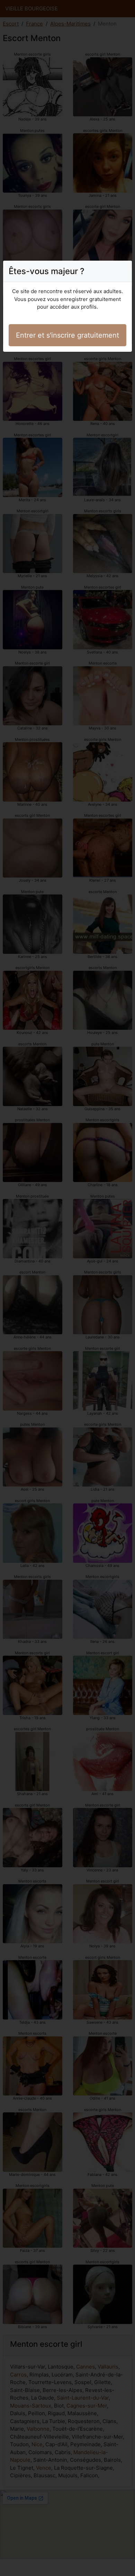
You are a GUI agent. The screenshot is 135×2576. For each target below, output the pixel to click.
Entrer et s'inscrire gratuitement (67, 335)
